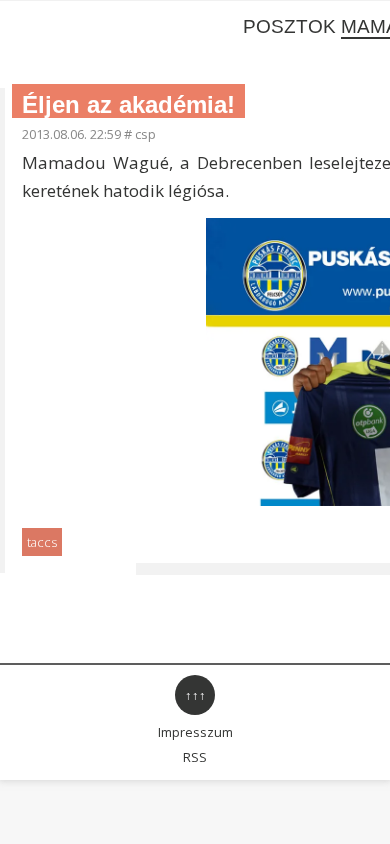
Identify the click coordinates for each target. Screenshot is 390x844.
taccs (42, 542)
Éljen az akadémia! (128, 104)
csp (145, 134)
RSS (195, 757)
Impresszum (195, 732)
